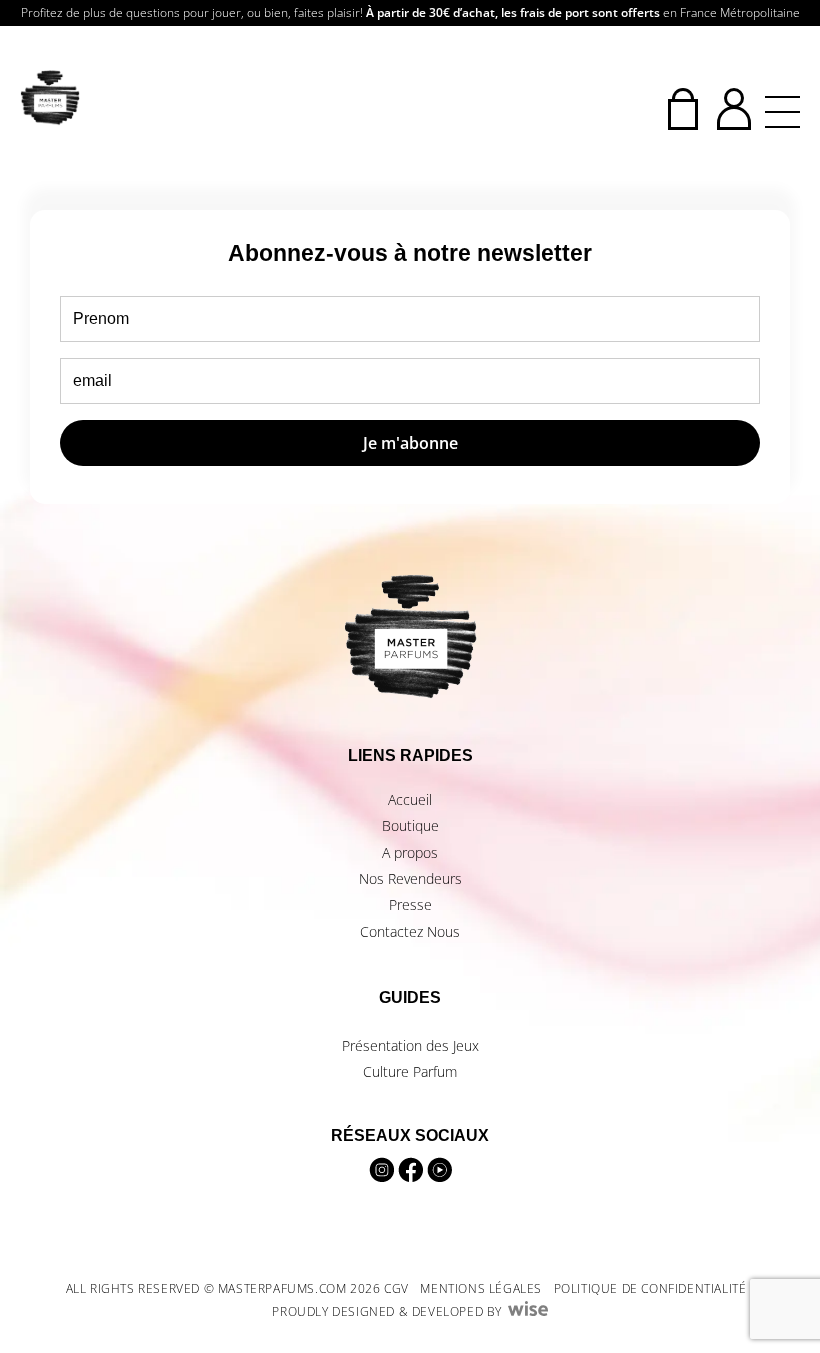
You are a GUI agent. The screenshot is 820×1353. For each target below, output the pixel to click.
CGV (396, 1288)
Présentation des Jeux (410, 1045)
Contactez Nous (410, 931)
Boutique (410, 825)
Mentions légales (481, 1288)
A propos (410, 852)
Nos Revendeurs (410, 878)
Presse (410, 904)
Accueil (410, 799)
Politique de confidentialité (650, 1288)
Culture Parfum (410, 1071)
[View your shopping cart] (683, 109)
